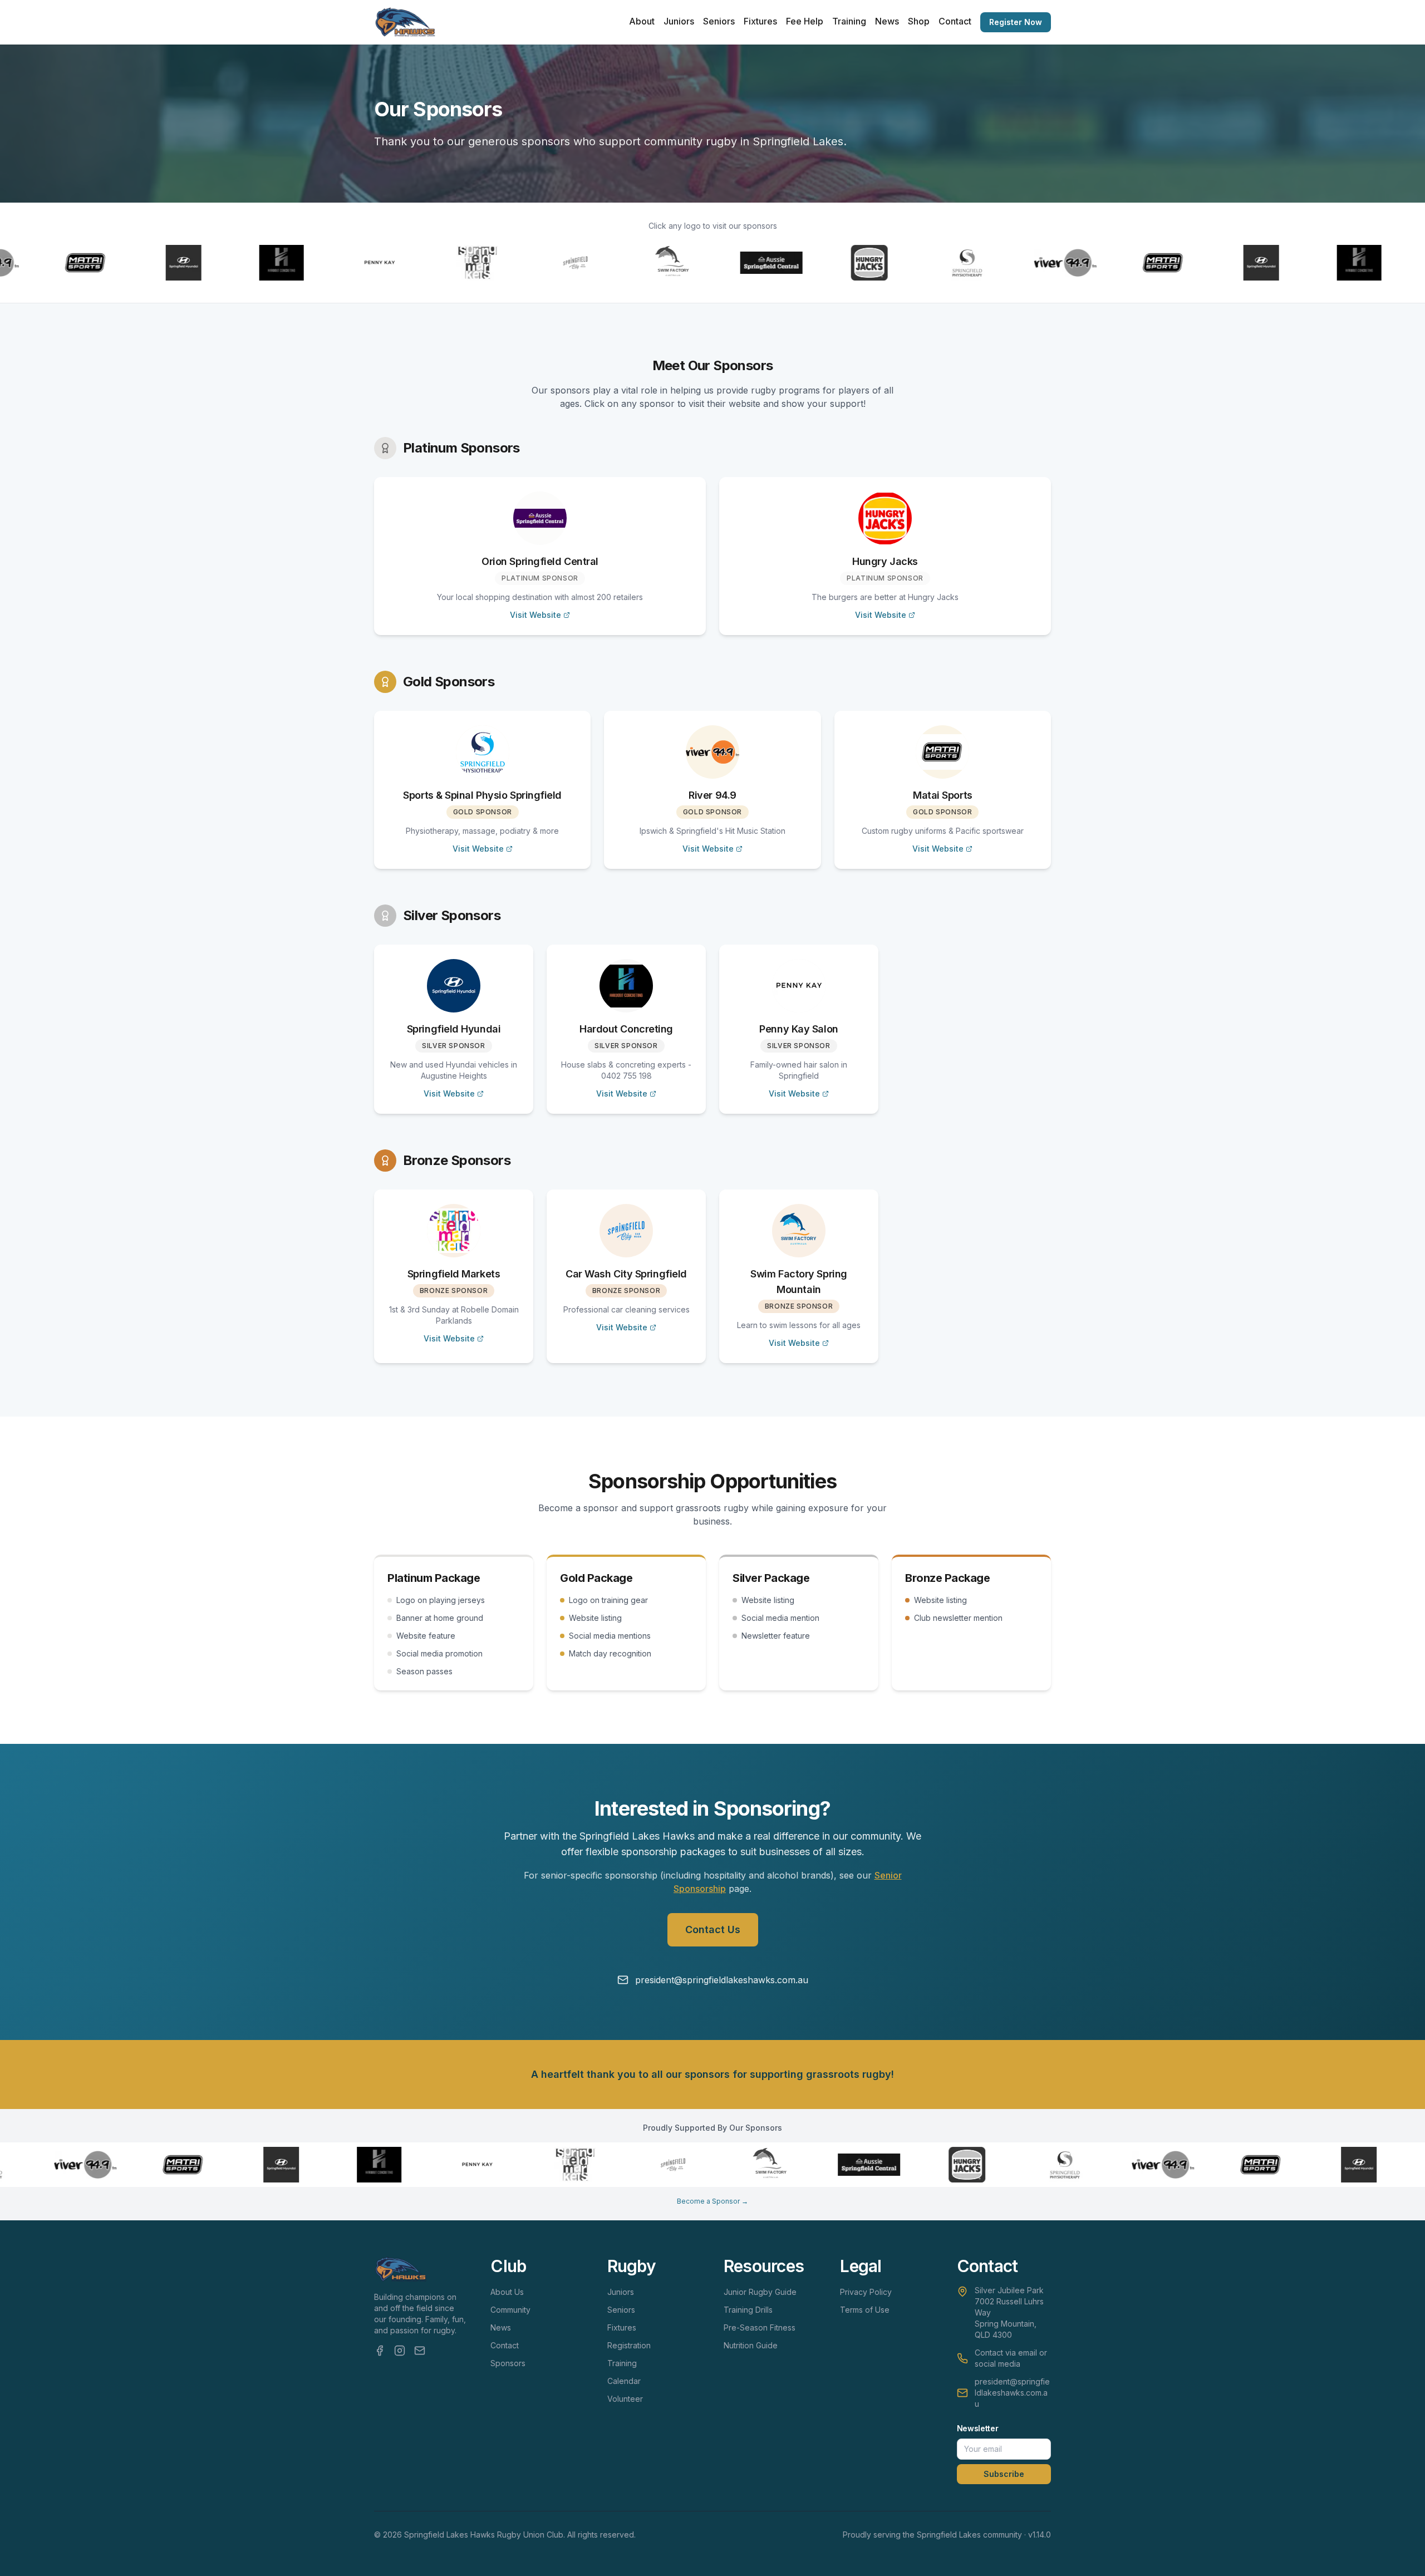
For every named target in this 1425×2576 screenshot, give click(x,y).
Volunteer (625, 2399)
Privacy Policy (866, 2292)
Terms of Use (865, 2310)
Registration (629, 2345)
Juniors (679, 21)
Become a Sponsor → (712, 2201)
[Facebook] (380, 2351)
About (642, 21)
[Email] (420, 2351)
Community (510, 2310)
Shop (919, 21)
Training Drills (748, 2310)
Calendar (624, 2381)
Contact (955, 21)
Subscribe (1004, 2474)
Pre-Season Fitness (760, 2327)
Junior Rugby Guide (760, 2292)
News (887, 21)
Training (849, 21)
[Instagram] (400, 2351)
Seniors (719, 21)
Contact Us (713, 1929)
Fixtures (760, 21)
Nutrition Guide (751, 2345)
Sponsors (508, 2363)
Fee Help (805, 21)
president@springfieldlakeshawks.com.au (1012, 2393)
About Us (507, 2292)
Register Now (1016, 22)
